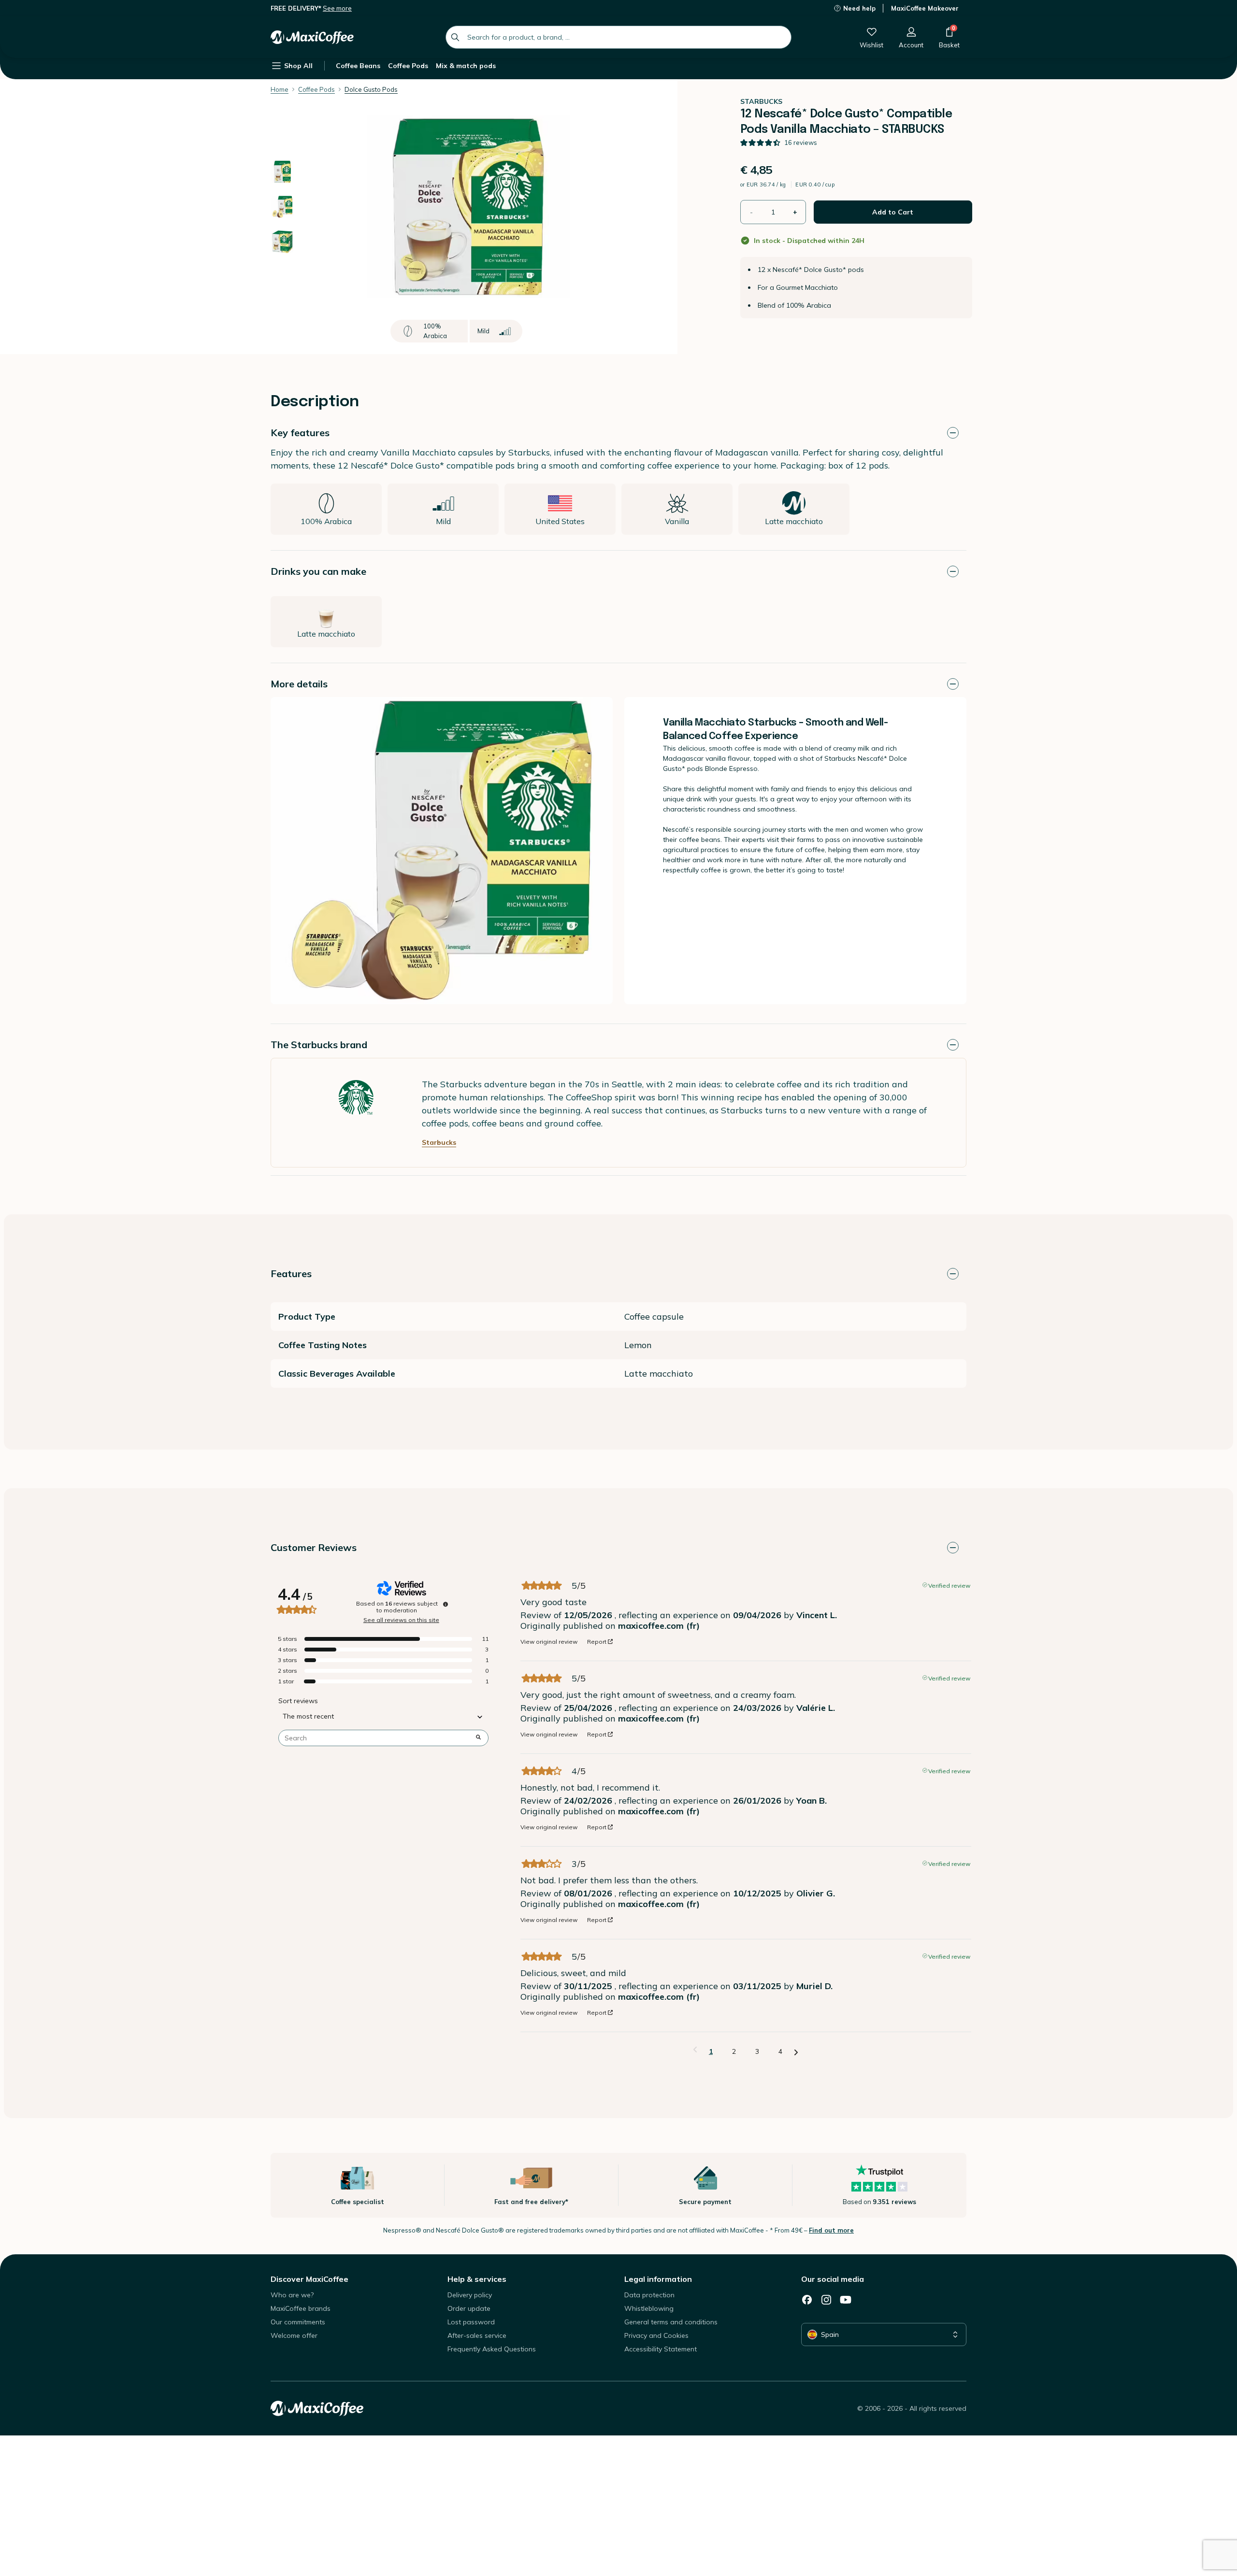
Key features (300, 433)
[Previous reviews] (695, 2050)
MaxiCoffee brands (301, 2308)
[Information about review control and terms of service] (446, 1604)
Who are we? (292, 2295)
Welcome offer (294, 2335)
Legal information (658, 2279)
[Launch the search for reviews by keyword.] (478, 1738)
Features (291, 1274)
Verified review (949, 1585)
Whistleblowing (649, 2308)
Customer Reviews (314, 1547)
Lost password (471, 2322)
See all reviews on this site (401, 1620)
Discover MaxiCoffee (309, 2279)
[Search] (455, 37)
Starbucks (439, 1142)
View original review (549, 1642)
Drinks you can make (318, 571)
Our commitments (298, 2322)
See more (337, 8)
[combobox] (618, 37)
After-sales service (477, 2335)
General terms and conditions (671, 2322)
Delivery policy (470, 2295)
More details (299, 684)
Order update (469, 2308)
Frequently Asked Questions (492, 2349)
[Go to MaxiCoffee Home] (312, 37)
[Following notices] (796, 2052)
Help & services (477, 2279)
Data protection (649, 2295)
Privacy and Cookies (656, 2335)
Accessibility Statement (661, 2349)
